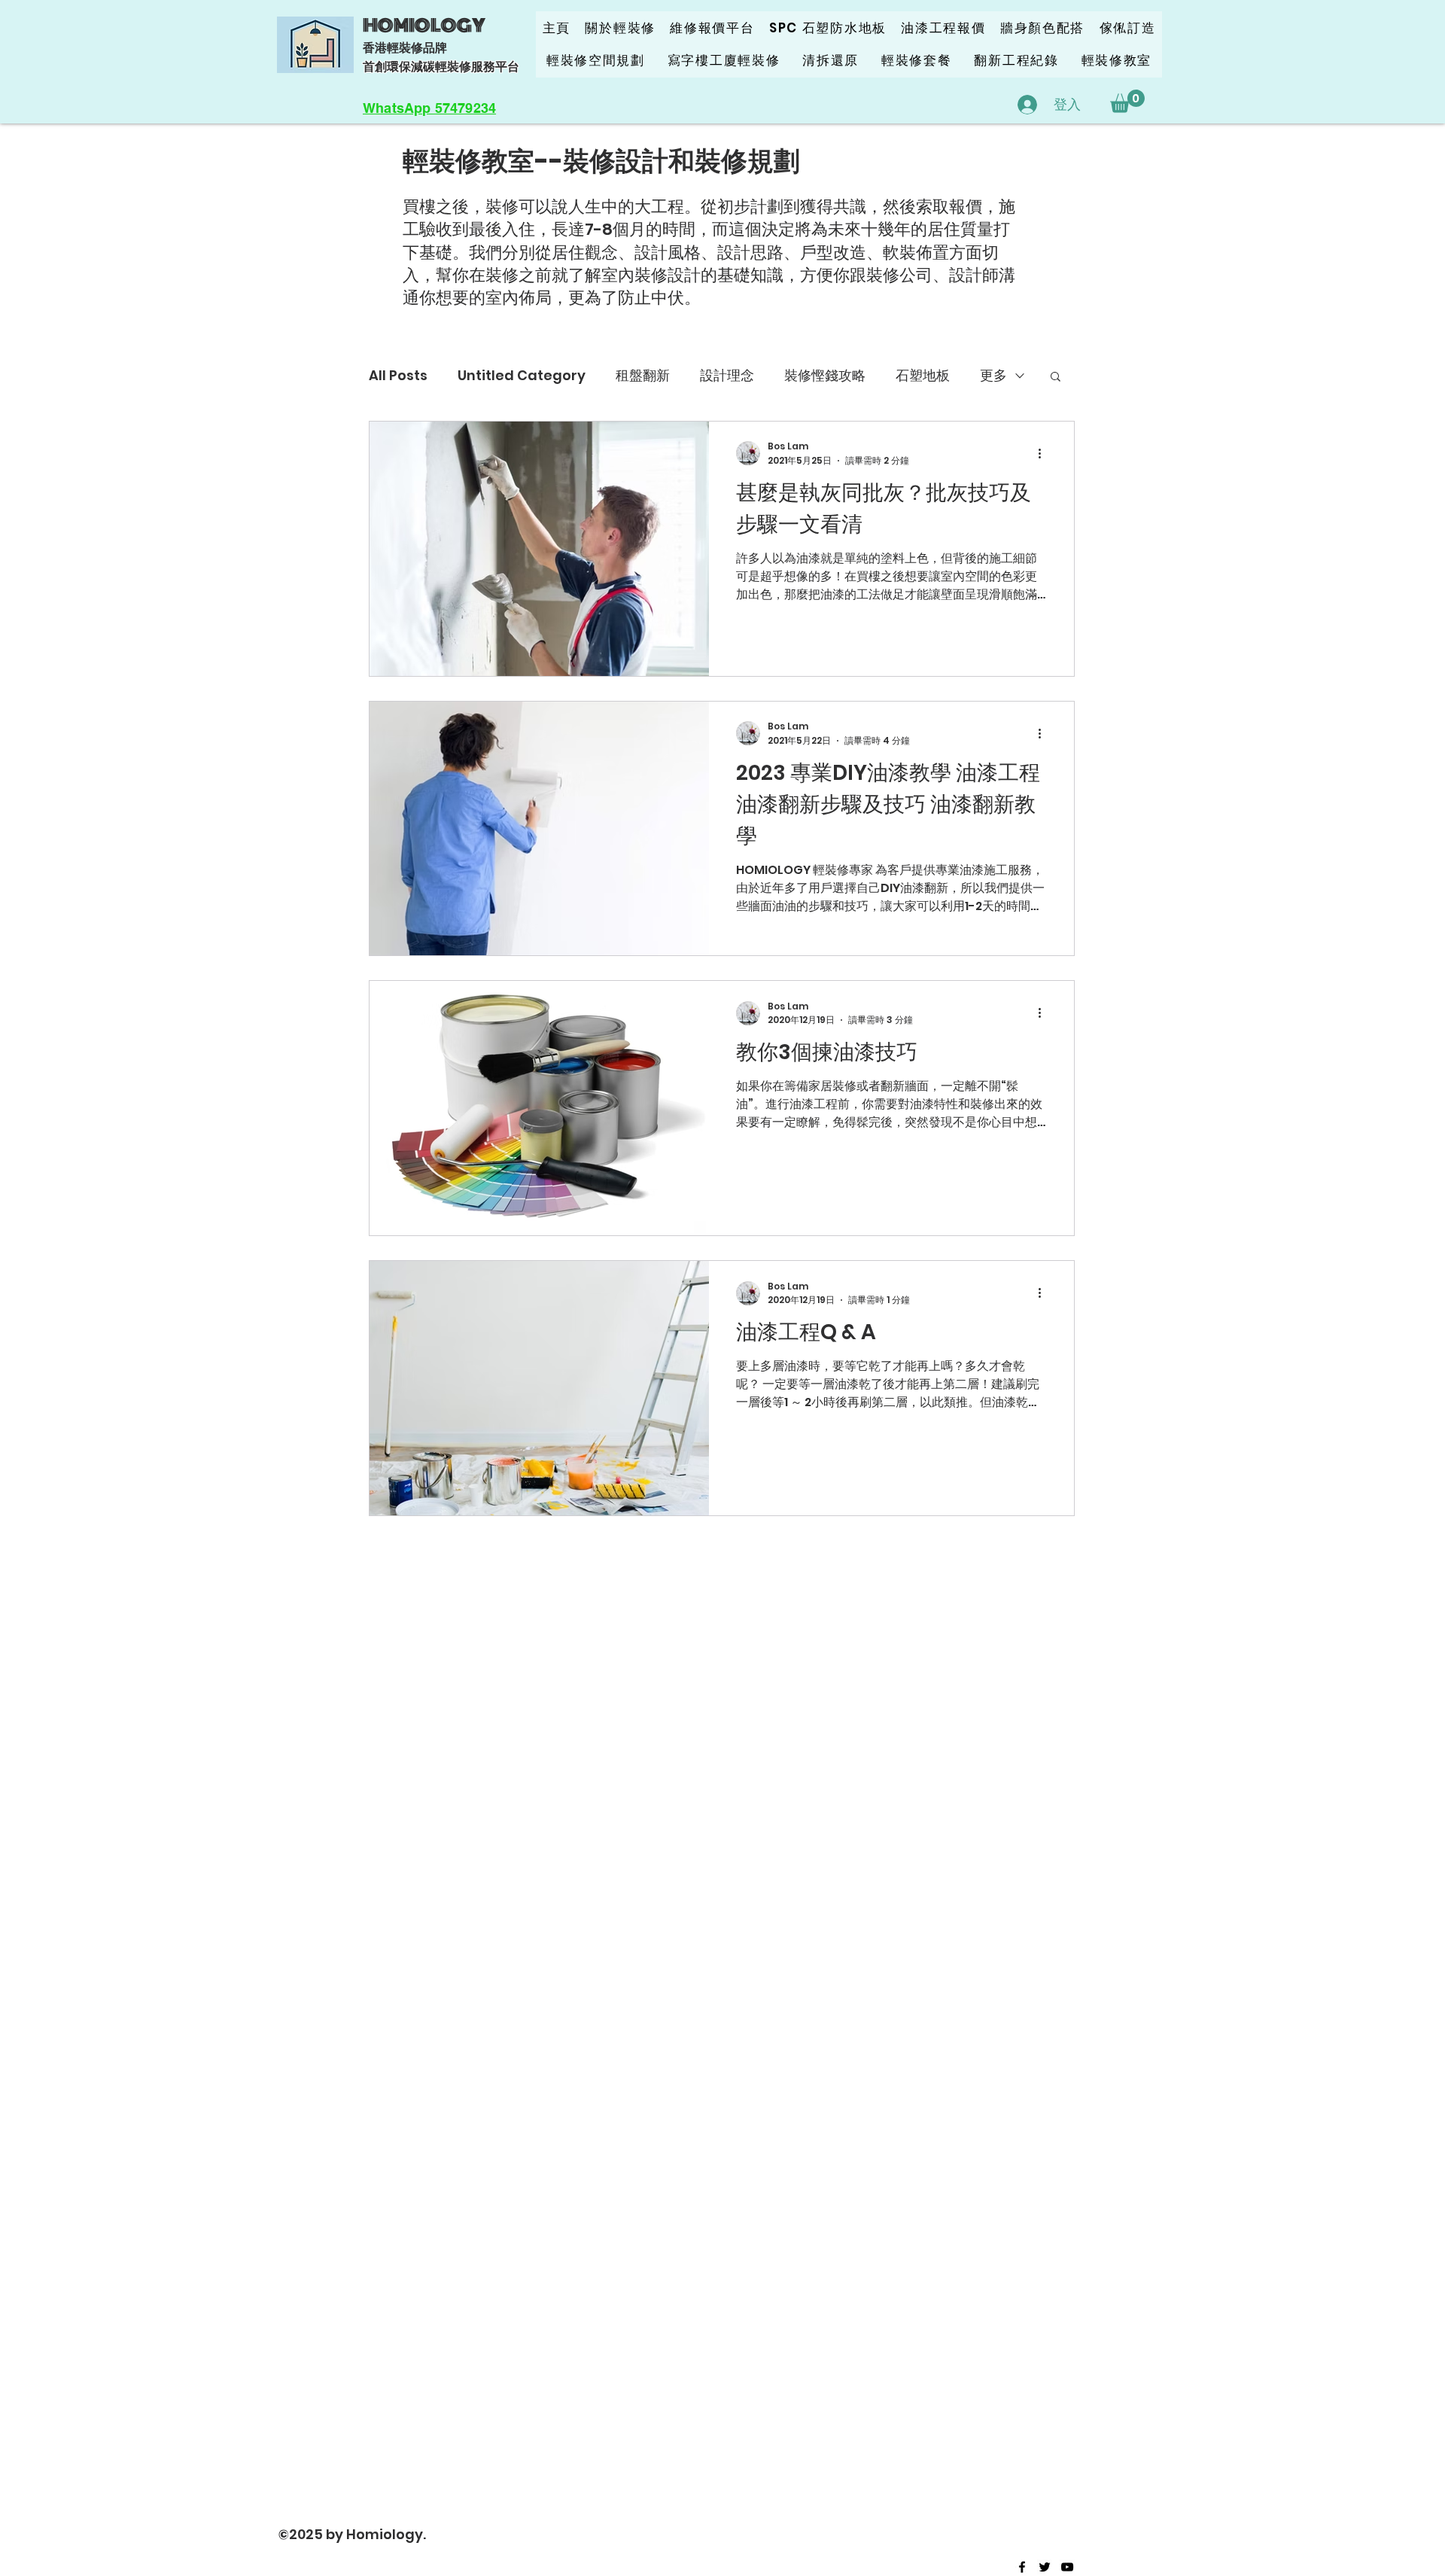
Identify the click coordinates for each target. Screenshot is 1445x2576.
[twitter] (1045, 2567)
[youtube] (1067, 2567)
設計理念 (727, 375)
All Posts (398, 375)
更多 (993, 375)
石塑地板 (923, 375)
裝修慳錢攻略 (825, 375)
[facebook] (1022, 2567)
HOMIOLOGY (424, 26)
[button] (1127, 101)
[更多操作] (1045, 453)
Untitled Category (522, 375)
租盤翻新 (643, 375)
